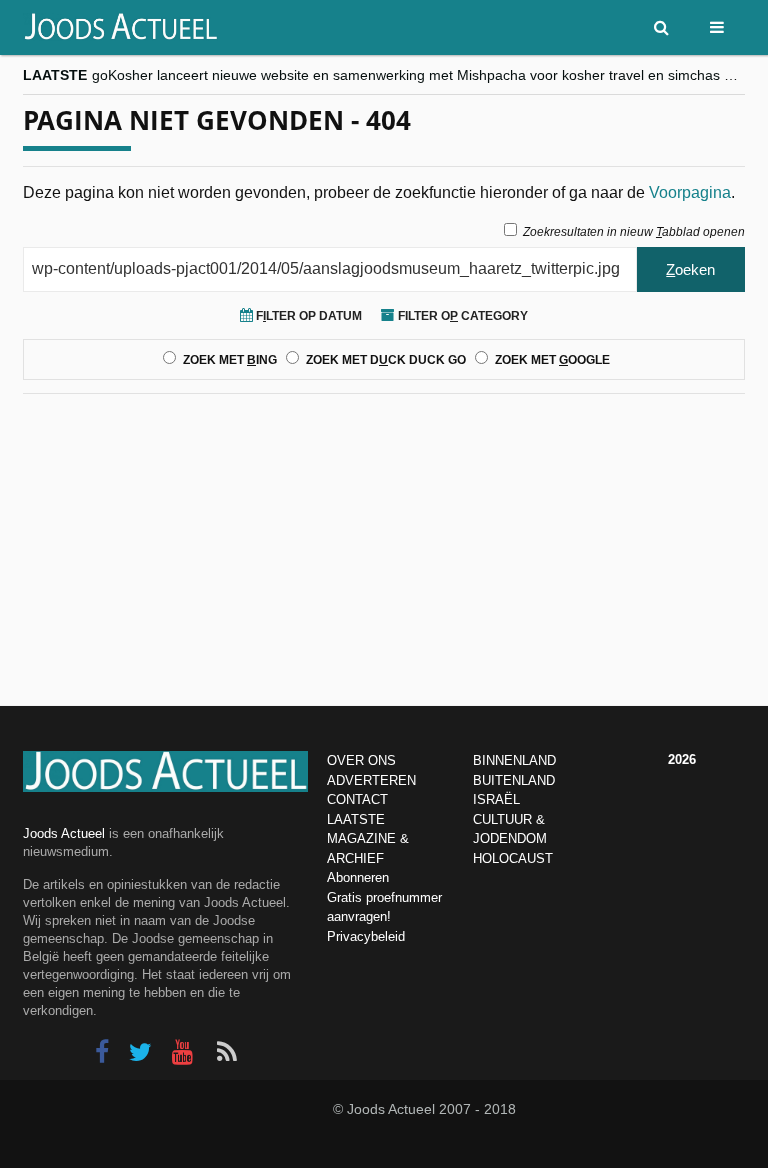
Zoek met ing (230, 360)
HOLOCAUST (513, 858)
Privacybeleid (366, 936)
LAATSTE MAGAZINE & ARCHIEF (368, 839)
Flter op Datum (307, 316)
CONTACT (357, 799)
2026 (682, 759)
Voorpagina (690, 192)
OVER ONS (361, 760)
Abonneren (358, 877)
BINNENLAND (514, 760)
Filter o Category (461, 316)
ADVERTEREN (371, 780)
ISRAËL (496, 799)
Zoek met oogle (552, 360)
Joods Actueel (64, 833)
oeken (690, 269)
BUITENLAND (514, 780)
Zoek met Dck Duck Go (386, 360)
